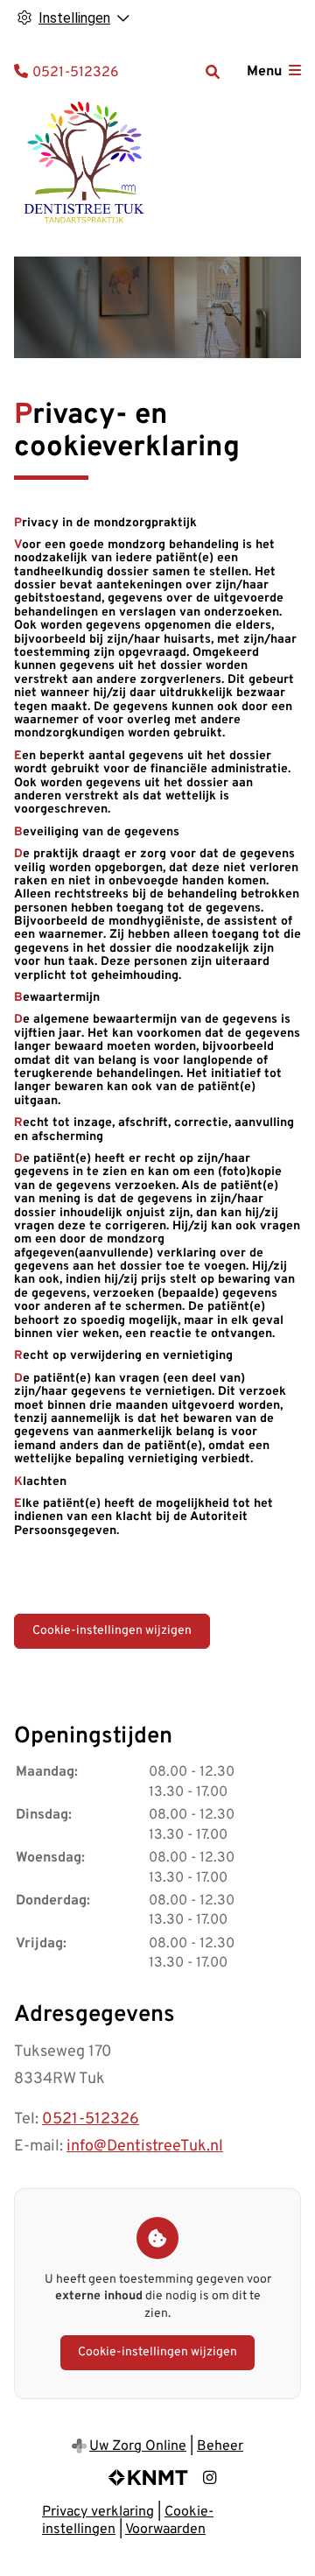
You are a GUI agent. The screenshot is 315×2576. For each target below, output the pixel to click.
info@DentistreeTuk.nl (145, 2147)
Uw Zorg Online (138, 2446)
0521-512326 (91, 2119)
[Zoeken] (213, 72)
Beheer (220, 2446)
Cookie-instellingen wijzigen (112, 1631)
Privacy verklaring (98, 2512)
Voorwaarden (165, 2530)
